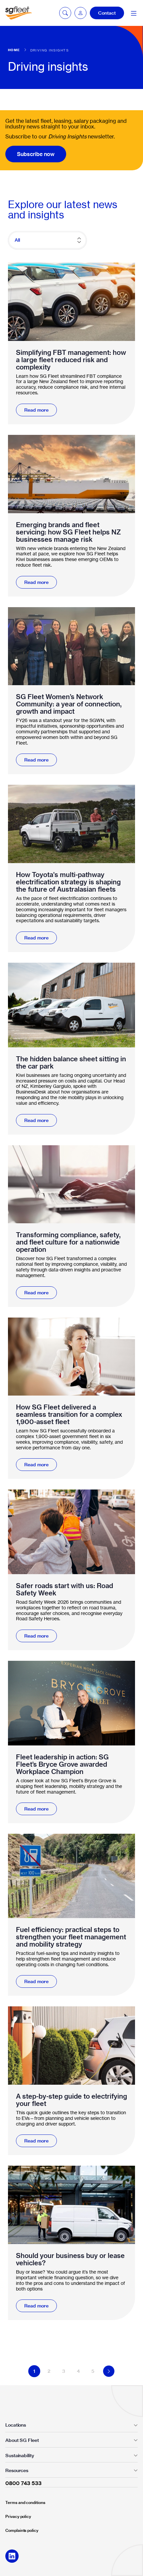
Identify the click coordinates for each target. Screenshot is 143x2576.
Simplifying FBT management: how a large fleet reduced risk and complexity (71, 360)
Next (109, 2371)
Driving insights (50, 50)
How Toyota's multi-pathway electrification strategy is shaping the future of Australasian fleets (68, 882)
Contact (107, 13)
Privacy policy (18, 2516)
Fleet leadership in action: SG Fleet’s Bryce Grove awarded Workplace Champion (62, 1764)
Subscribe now (36, 154)
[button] (80, 13)
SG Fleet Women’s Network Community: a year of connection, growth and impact (69, 704)
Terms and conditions (25, 2502)
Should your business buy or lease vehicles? (70, 2259)
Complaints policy (22, 2530)
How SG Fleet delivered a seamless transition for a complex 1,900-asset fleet (69, 1414)
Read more (36, 410)
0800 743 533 (23, 2483)
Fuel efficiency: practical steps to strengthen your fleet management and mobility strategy (71, 1937)
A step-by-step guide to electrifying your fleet (71, 2100)
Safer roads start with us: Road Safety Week (65, 1589)
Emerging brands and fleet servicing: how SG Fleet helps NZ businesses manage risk (69, 532)
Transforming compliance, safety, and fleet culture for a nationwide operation (68, 1242)
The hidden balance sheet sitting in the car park (71, 1063)
